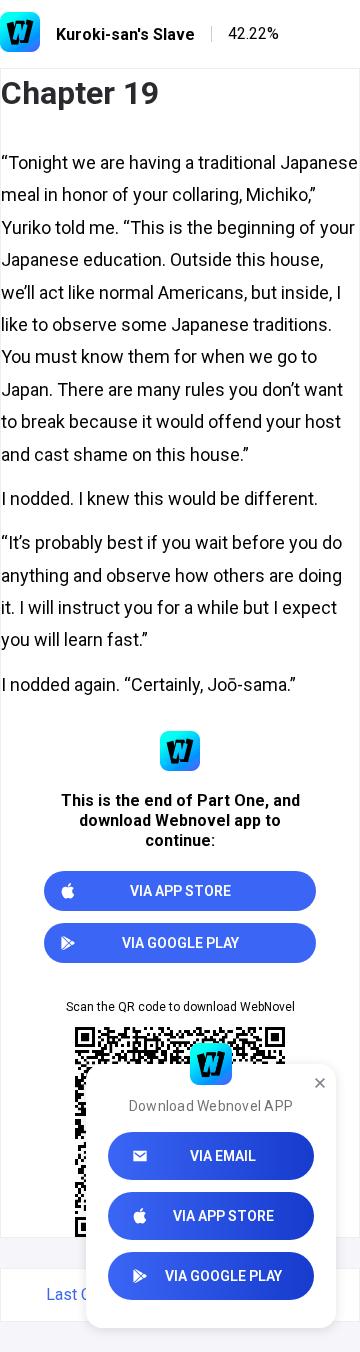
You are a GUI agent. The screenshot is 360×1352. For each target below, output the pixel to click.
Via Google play (223, 1276)
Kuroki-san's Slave (125, 34)
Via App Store (223, 1216)
